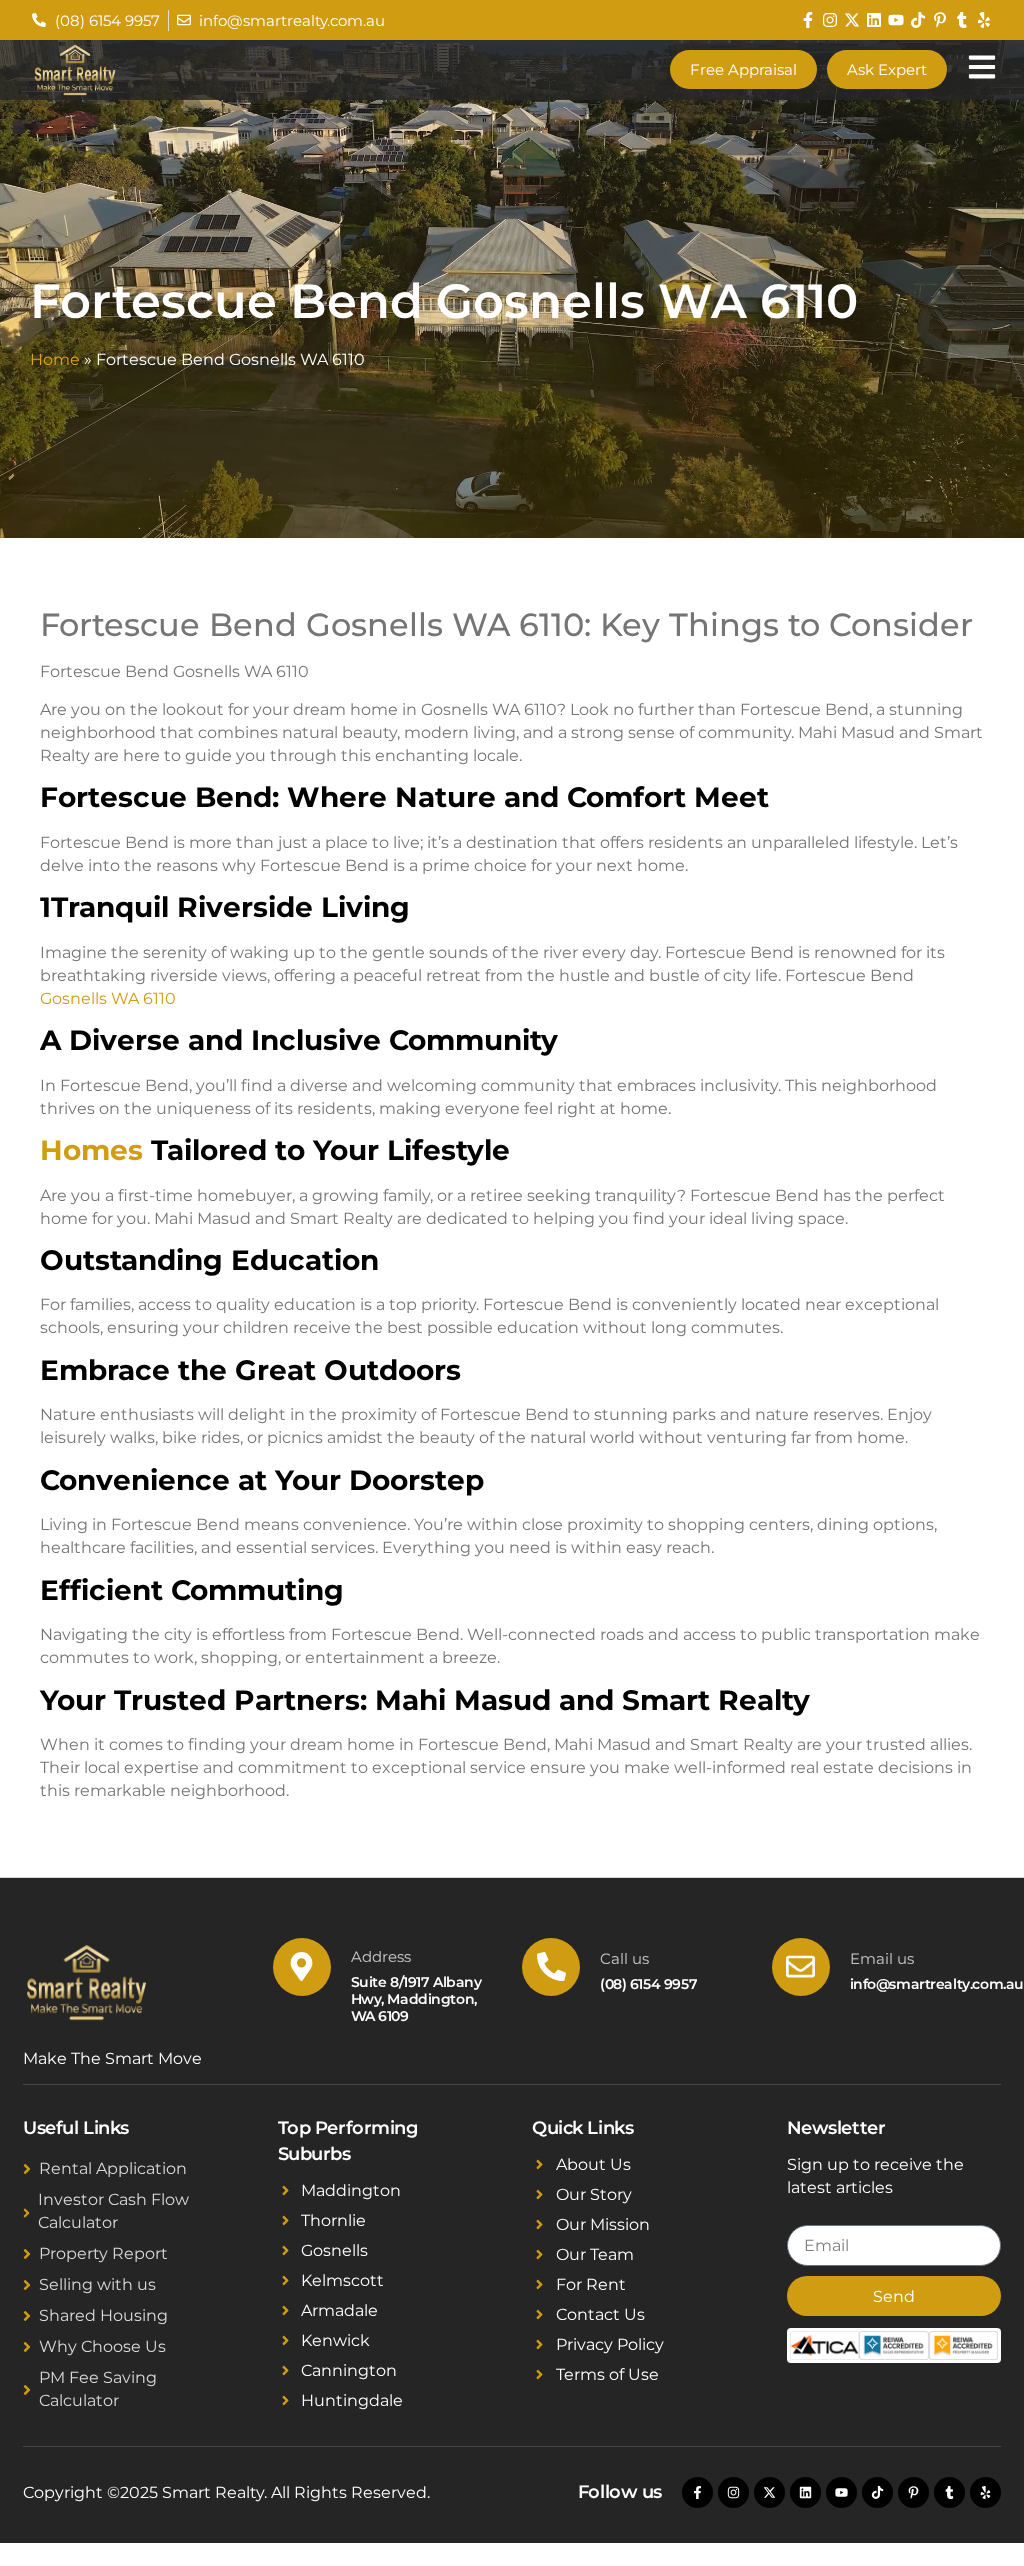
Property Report (103, 2253)
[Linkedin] (874, 20)
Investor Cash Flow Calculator (113, 2211)
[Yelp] (984, 20)
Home (55, 359)
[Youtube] (896, 20)
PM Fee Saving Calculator (98, 2389)
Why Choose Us (102, 2346)
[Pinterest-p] (940, 20)
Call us (624, 1958)
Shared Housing (103, 2315)
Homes (91, 1150)
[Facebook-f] (808, 20)
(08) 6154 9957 (648, 1984)
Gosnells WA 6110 (108, 998)
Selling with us (97, 2284)
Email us (882, 1958)
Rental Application (113, 2168)
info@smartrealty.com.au (937, 1984)
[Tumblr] (962, 20)
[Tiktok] (918, 20)
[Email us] (801, 1967)
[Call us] (551, 1967)
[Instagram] (830, 20)
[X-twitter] (852, 20)
